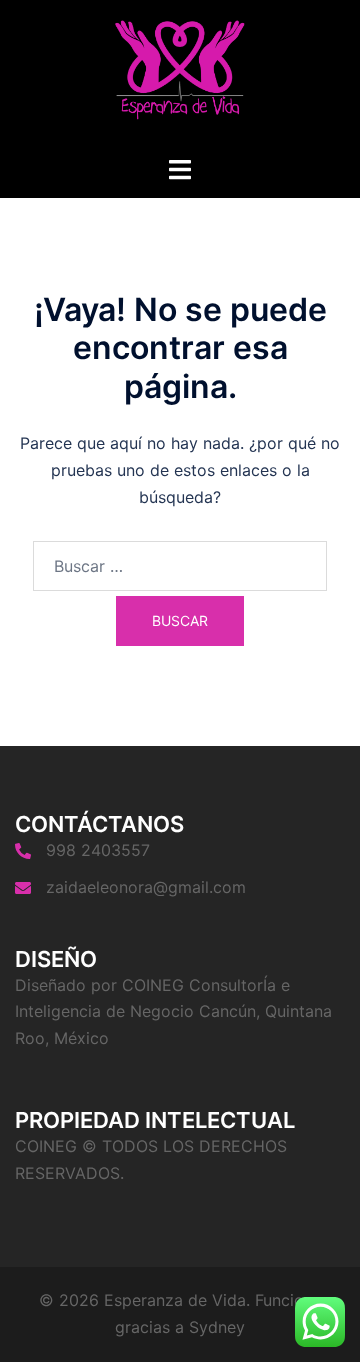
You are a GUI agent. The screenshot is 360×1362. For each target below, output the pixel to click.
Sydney (217, 1327)
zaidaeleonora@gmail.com (146, 887)
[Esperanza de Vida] (179, 76)
